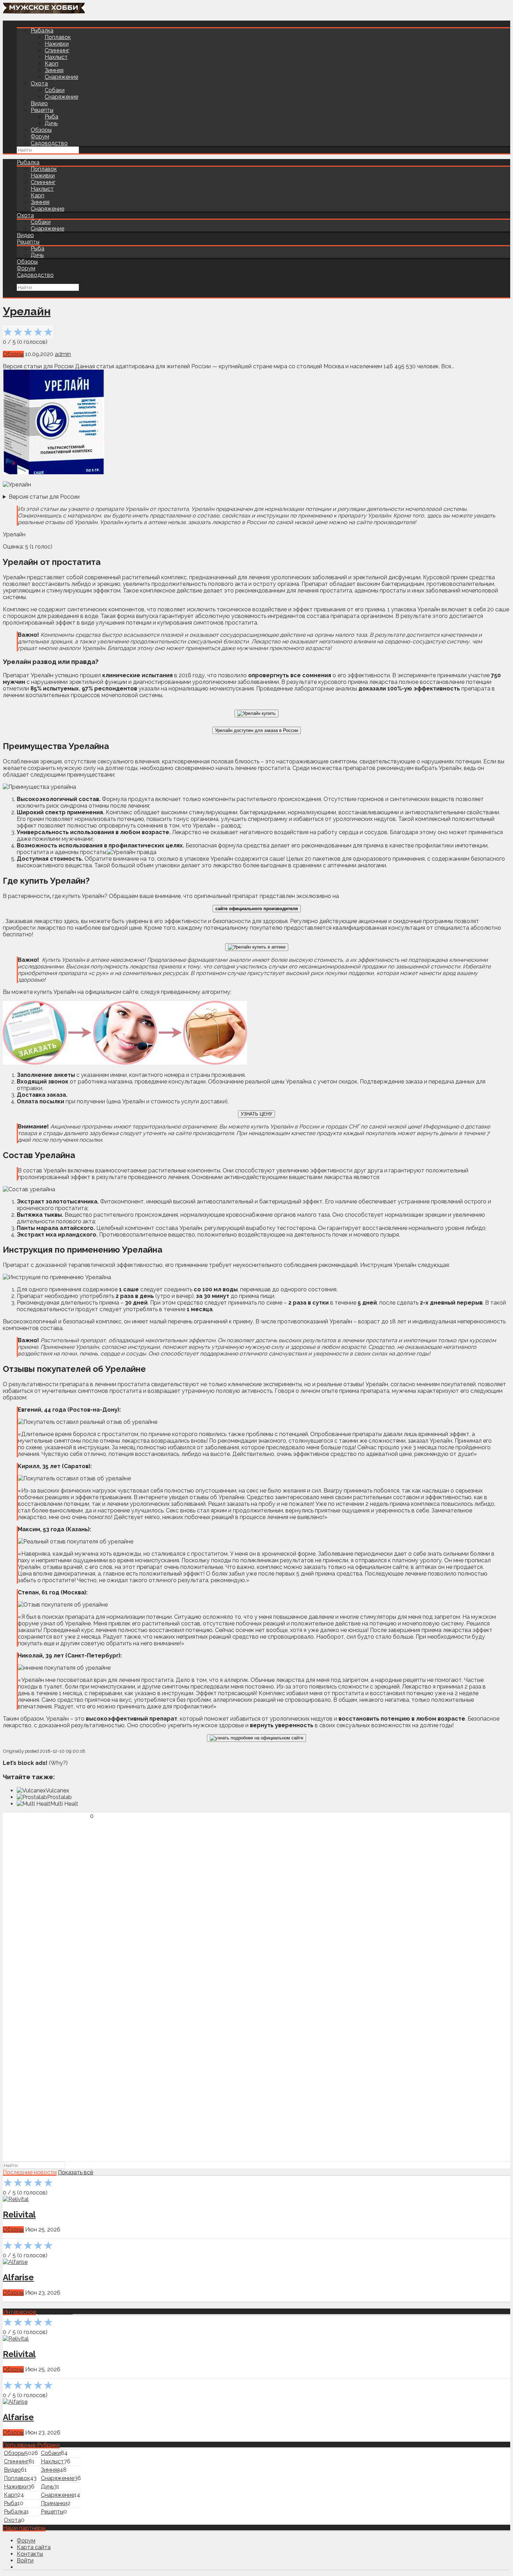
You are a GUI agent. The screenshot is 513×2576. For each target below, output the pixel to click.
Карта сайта (34, 2547)
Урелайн (27, 311)
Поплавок (58, 37)
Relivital (19, 2215)
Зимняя (54, 70)
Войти (25, 2560)
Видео (39, 103)
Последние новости (30, 2172)
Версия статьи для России (44, 497)
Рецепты (42, 110)
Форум (40, 137)
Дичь (51, 123)
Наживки (57, 44)
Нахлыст (56, 57)
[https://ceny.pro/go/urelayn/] (256, 713)
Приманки (54, 2503)
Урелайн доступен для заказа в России (256, 730)
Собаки (55, 90)
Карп (51, 64)
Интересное (19, 2312)
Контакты (30, 2554)
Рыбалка (42, 31)
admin (63, 354)
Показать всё (76, 2172)
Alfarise (18, 2277)
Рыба (51, 117)
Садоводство (49, 143)
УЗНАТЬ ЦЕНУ (256, 1114)
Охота (39, 84)
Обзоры (41, 130)
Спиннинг (57, 50)
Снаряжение (61, 77)
